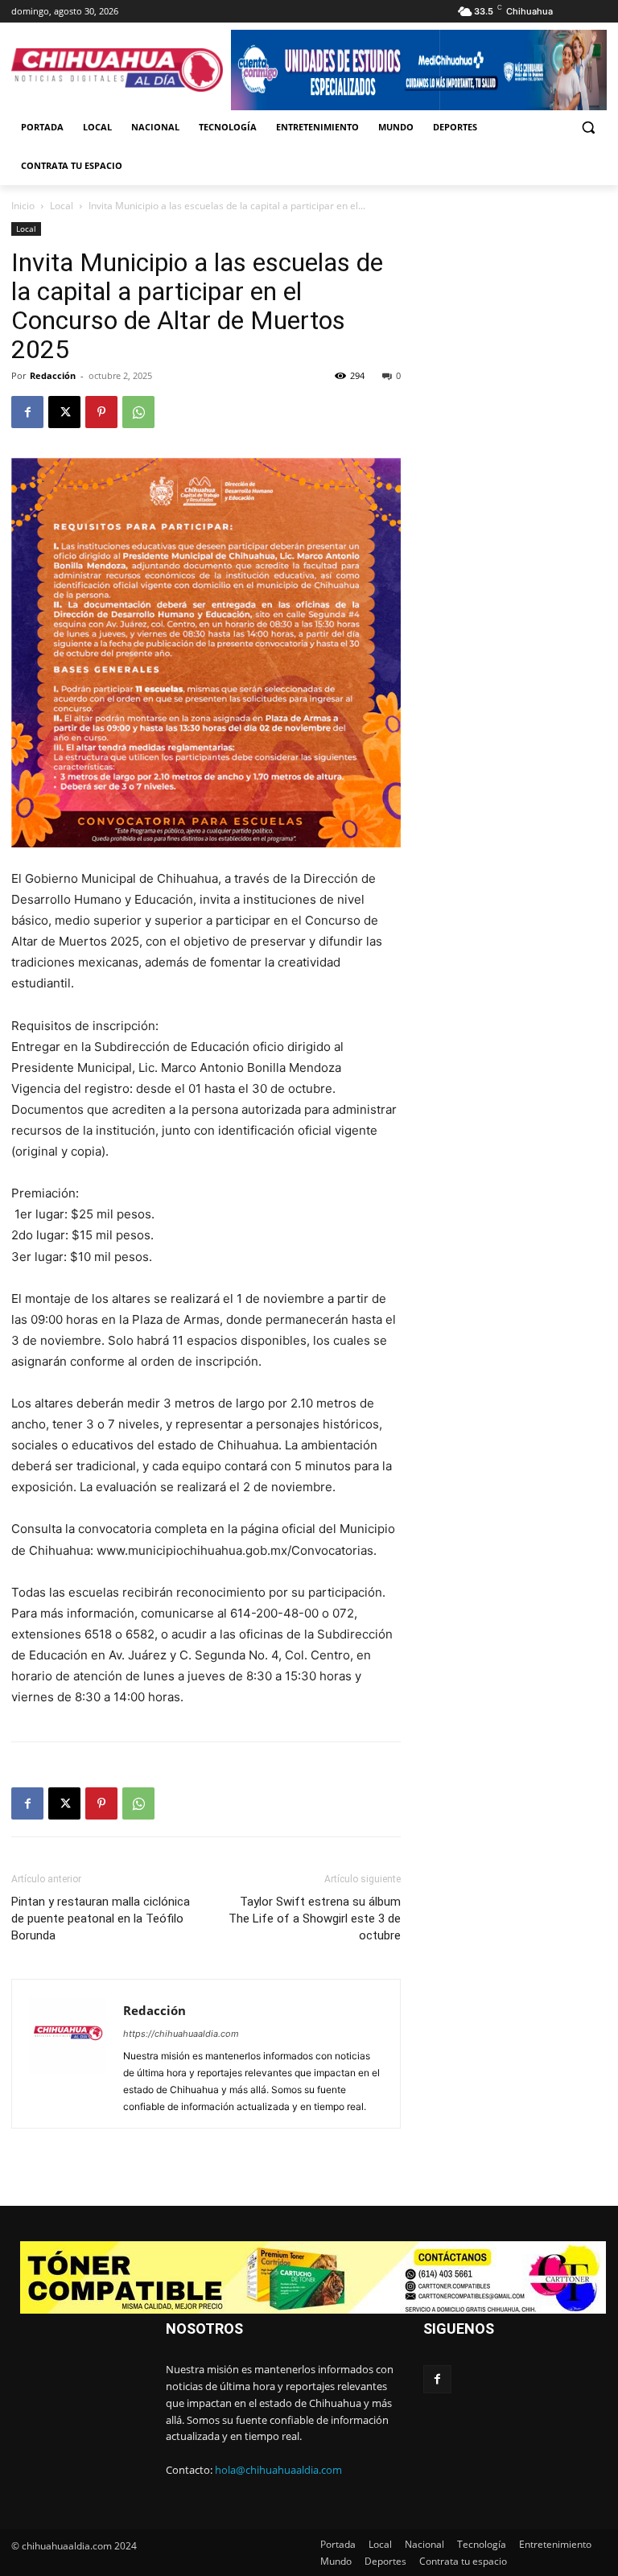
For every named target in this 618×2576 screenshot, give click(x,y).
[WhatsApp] (138, 412)
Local (62, 206)
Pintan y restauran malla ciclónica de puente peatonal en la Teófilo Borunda (101, 1919)
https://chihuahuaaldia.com (181, 2034)
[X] (64, 412)
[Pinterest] (101, 412)
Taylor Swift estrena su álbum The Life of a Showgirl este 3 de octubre (315, 1919)
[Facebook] (27, 412)
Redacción (53, 375)
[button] (588, 128)
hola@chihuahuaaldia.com (278, 2470)
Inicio (23, 206)
